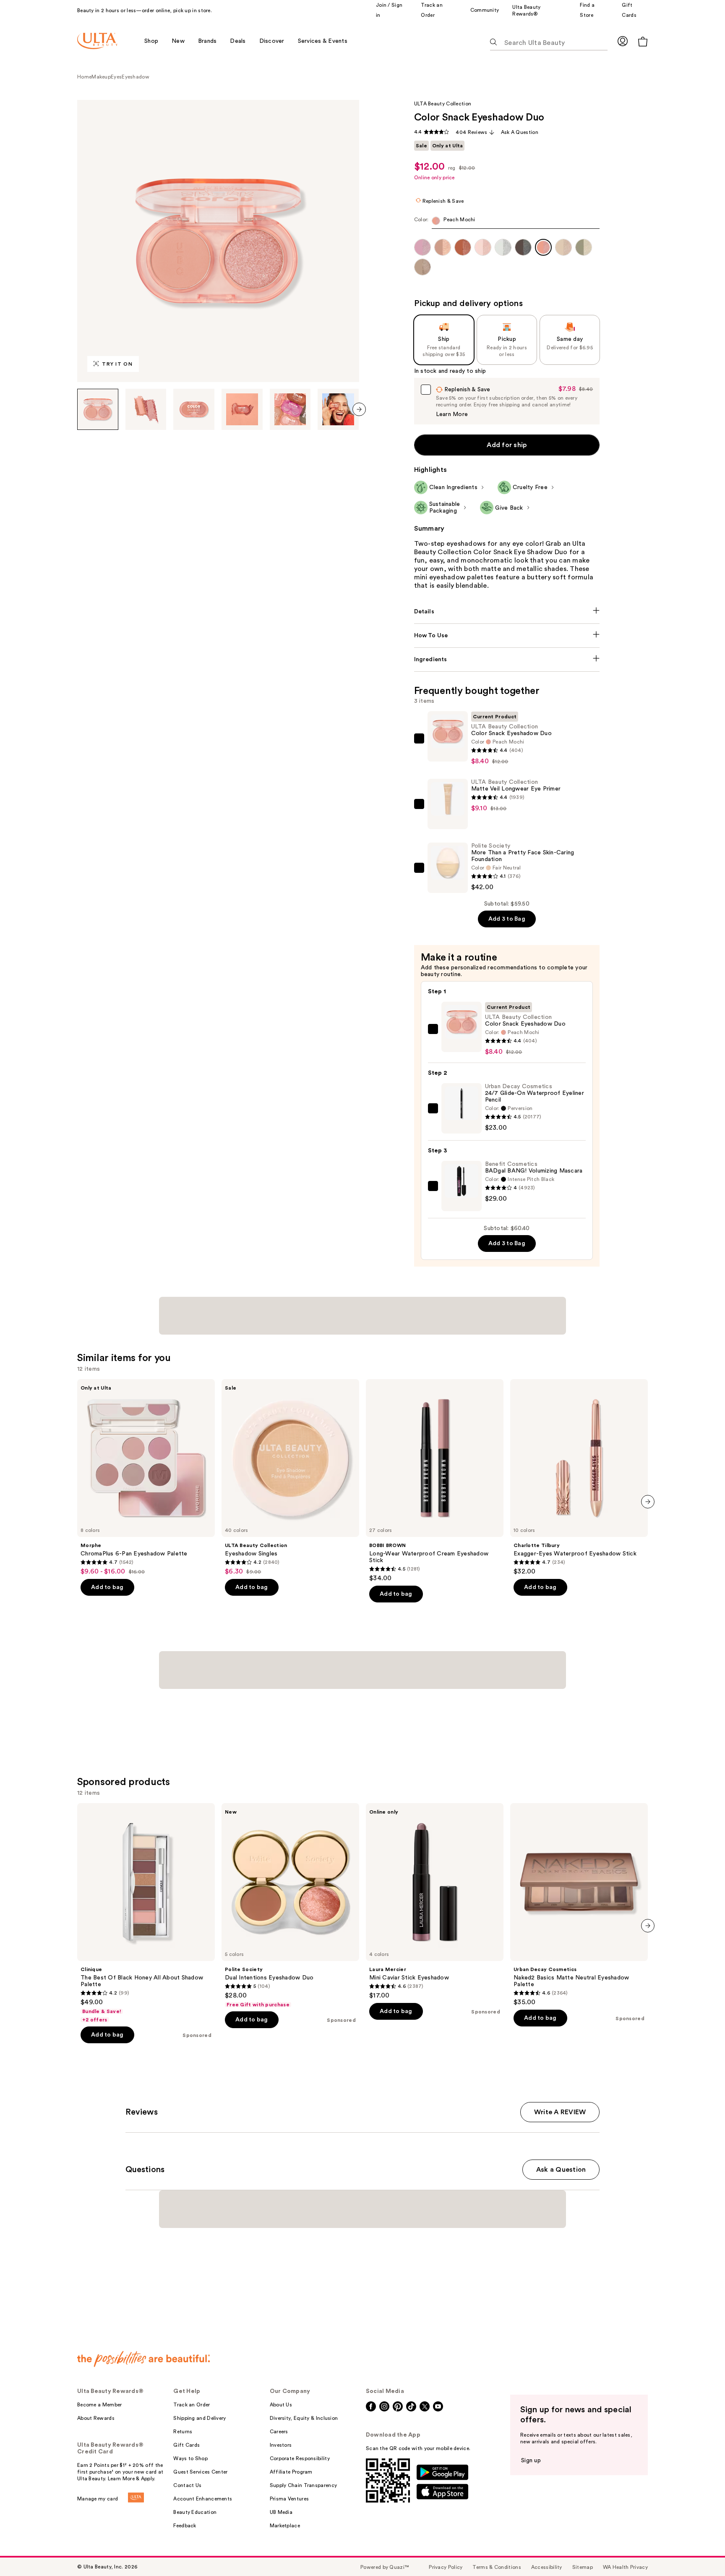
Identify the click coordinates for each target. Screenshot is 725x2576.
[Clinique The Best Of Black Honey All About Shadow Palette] (146, 1913)
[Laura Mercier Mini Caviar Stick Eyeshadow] (435, 1901)
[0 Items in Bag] (643, 41)
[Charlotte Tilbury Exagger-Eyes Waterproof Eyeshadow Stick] (579, 1477)
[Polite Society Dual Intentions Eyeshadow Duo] (290, 1906)
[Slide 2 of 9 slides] (146, 409)
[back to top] (700, 2551)
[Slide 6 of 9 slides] (338, 409)
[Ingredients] (507, 660)
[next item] (359, 409)
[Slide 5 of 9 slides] (290, 409)
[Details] (507, 612)
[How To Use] (507, 636)
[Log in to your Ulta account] (623, 41)
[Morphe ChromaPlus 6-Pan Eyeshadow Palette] (146, 1477)
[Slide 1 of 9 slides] (98, 409)
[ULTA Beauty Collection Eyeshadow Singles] (290, 1477)
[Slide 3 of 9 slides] (194, 409)
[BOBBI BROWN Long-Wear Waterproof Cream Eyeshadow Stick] (435, 1481)
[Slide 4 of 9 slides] (242, 409)
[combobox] (507, 223)
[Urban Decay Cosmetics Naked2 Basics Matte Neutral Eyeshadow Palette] (579, 1905)
